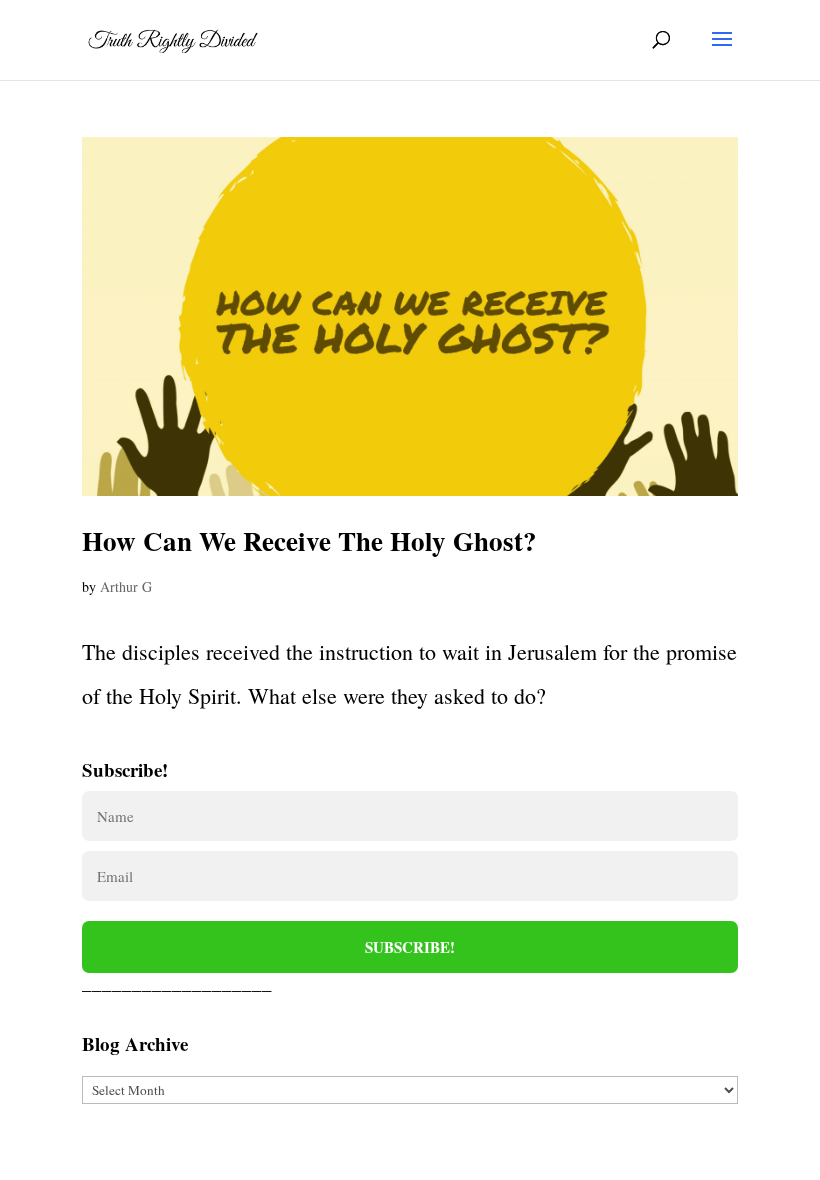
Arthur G (126, 586)
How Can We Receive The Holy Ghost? (309, 540)
